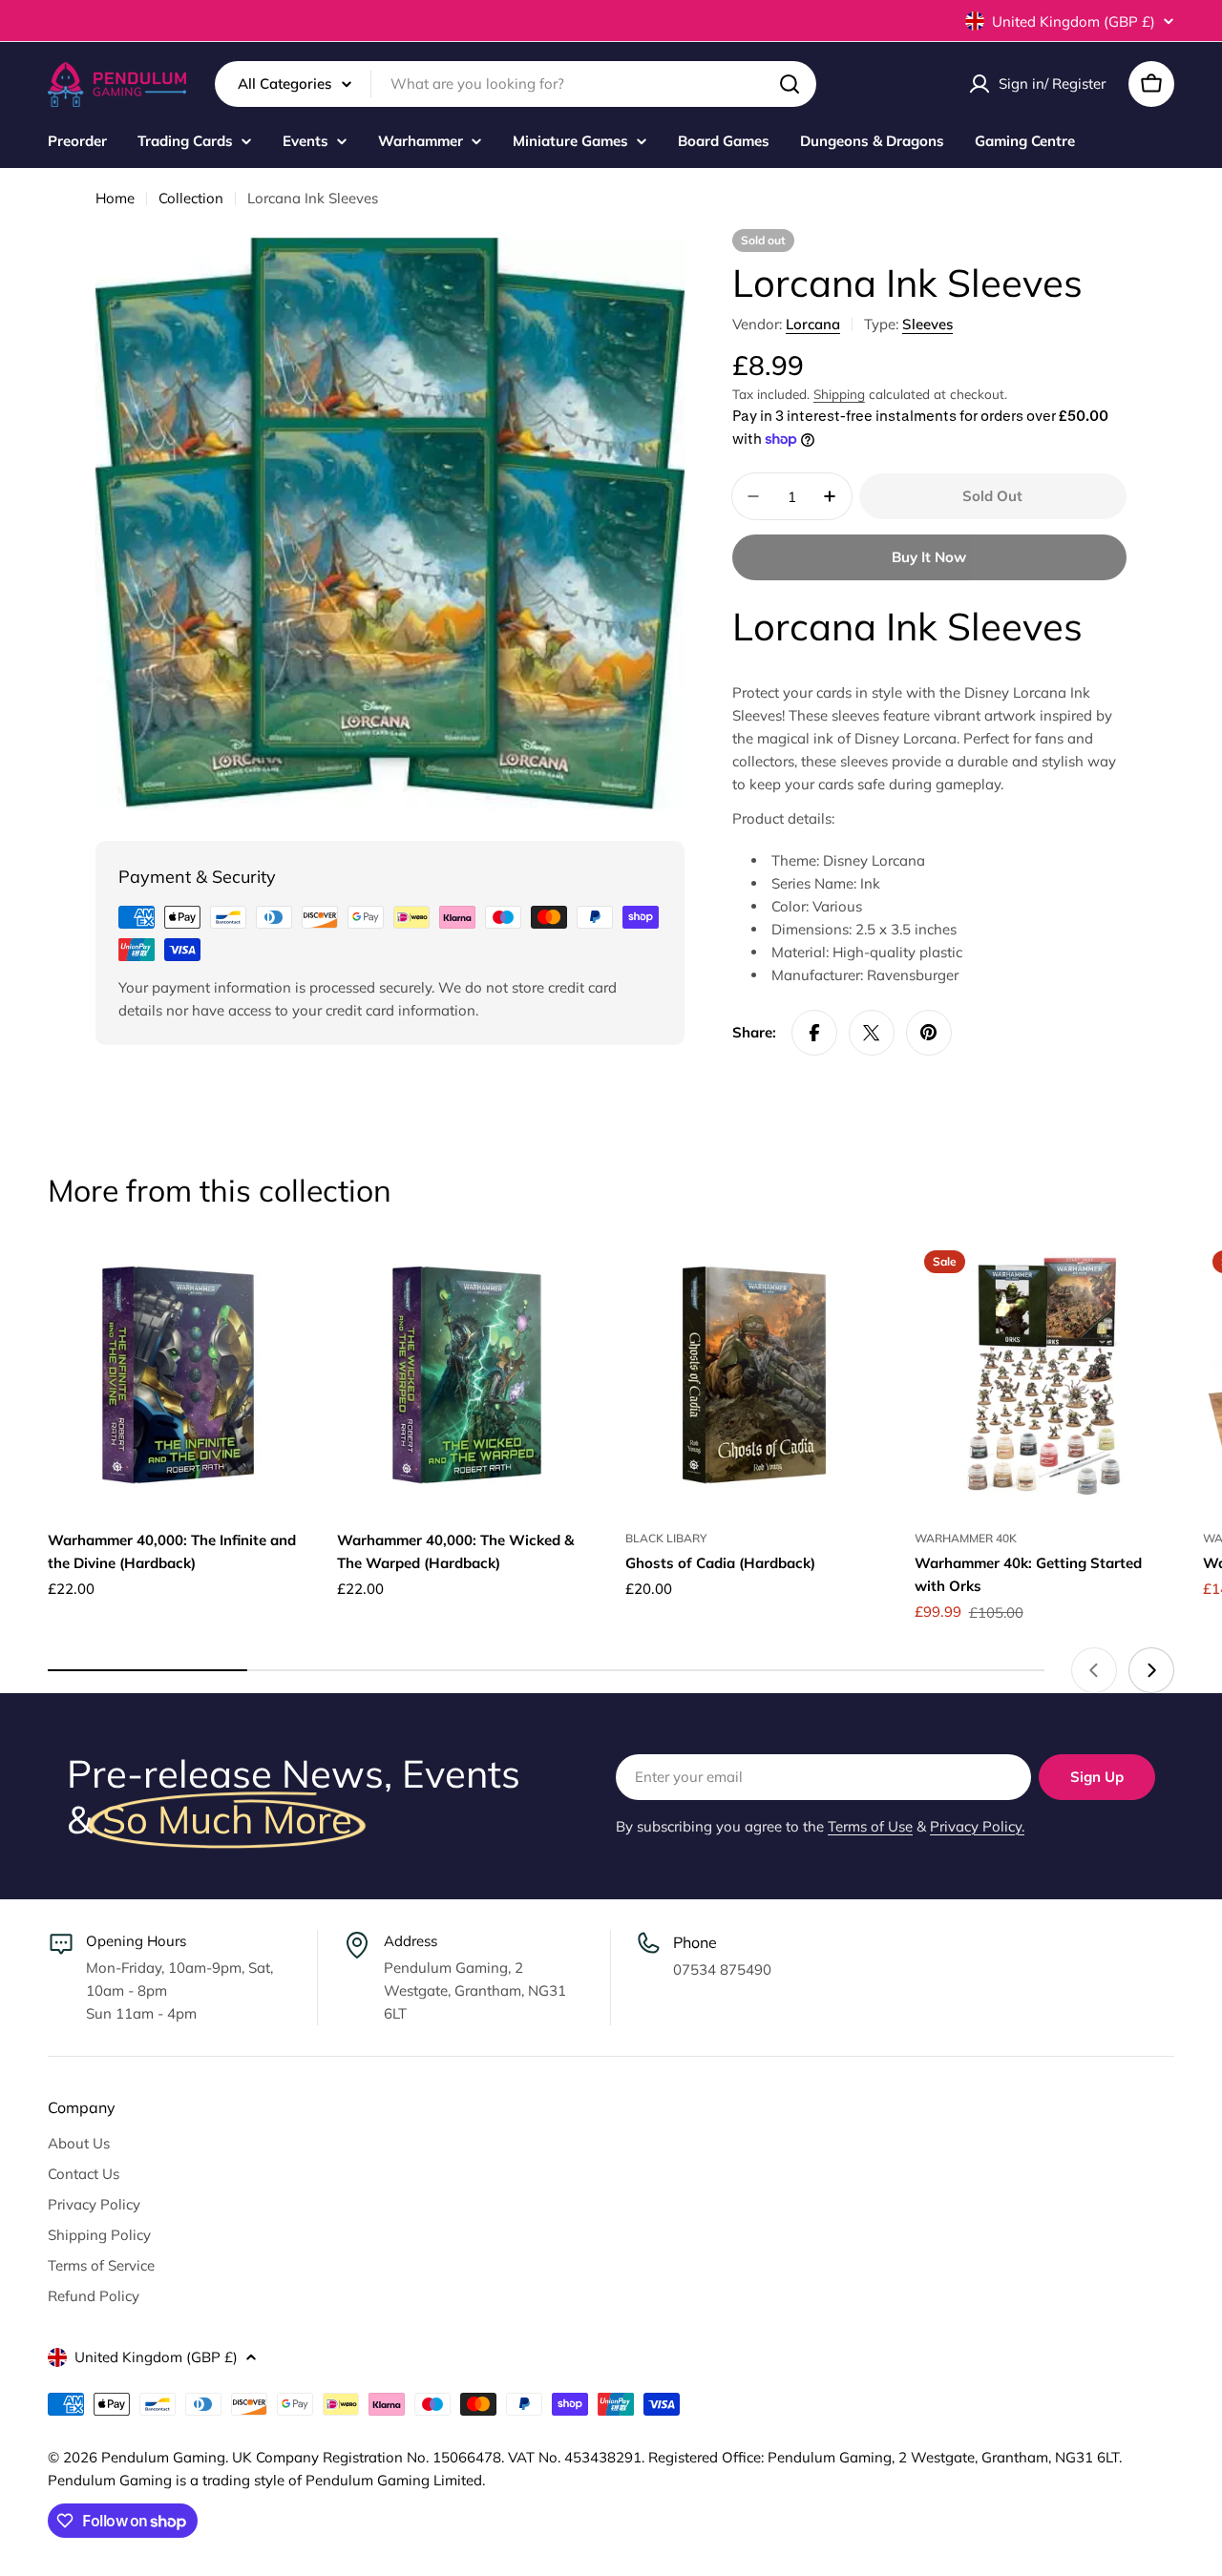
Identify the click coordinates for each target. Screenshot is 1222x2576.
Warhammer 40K (966, 1538)
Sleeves (927, 324)
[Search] (790, 84)
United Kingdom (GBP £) (1074, 21)
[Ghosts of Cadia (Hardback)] (756, 1375)
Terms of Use (870, 1826)
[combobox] (516, 84)
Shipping (839, 394)
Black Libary (666, 1538)
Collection (191, 198)
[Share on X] (872, 1033)
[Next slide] (1151, 1670)
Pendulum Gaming (163, 2457)
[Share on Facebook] (814, 1033)
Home (115, 198)
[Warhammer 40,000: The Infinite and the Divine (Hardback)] (178, 1375)
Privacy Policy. (977, 1826)
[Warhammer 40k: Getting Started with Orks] (1045, 1375)
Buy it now (929, 557)
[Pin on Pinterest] (929, 1033)
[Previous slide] (1094, 1670)
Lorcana (813, 324)
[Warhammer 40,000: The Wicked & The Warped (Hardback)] (467, 1375)
